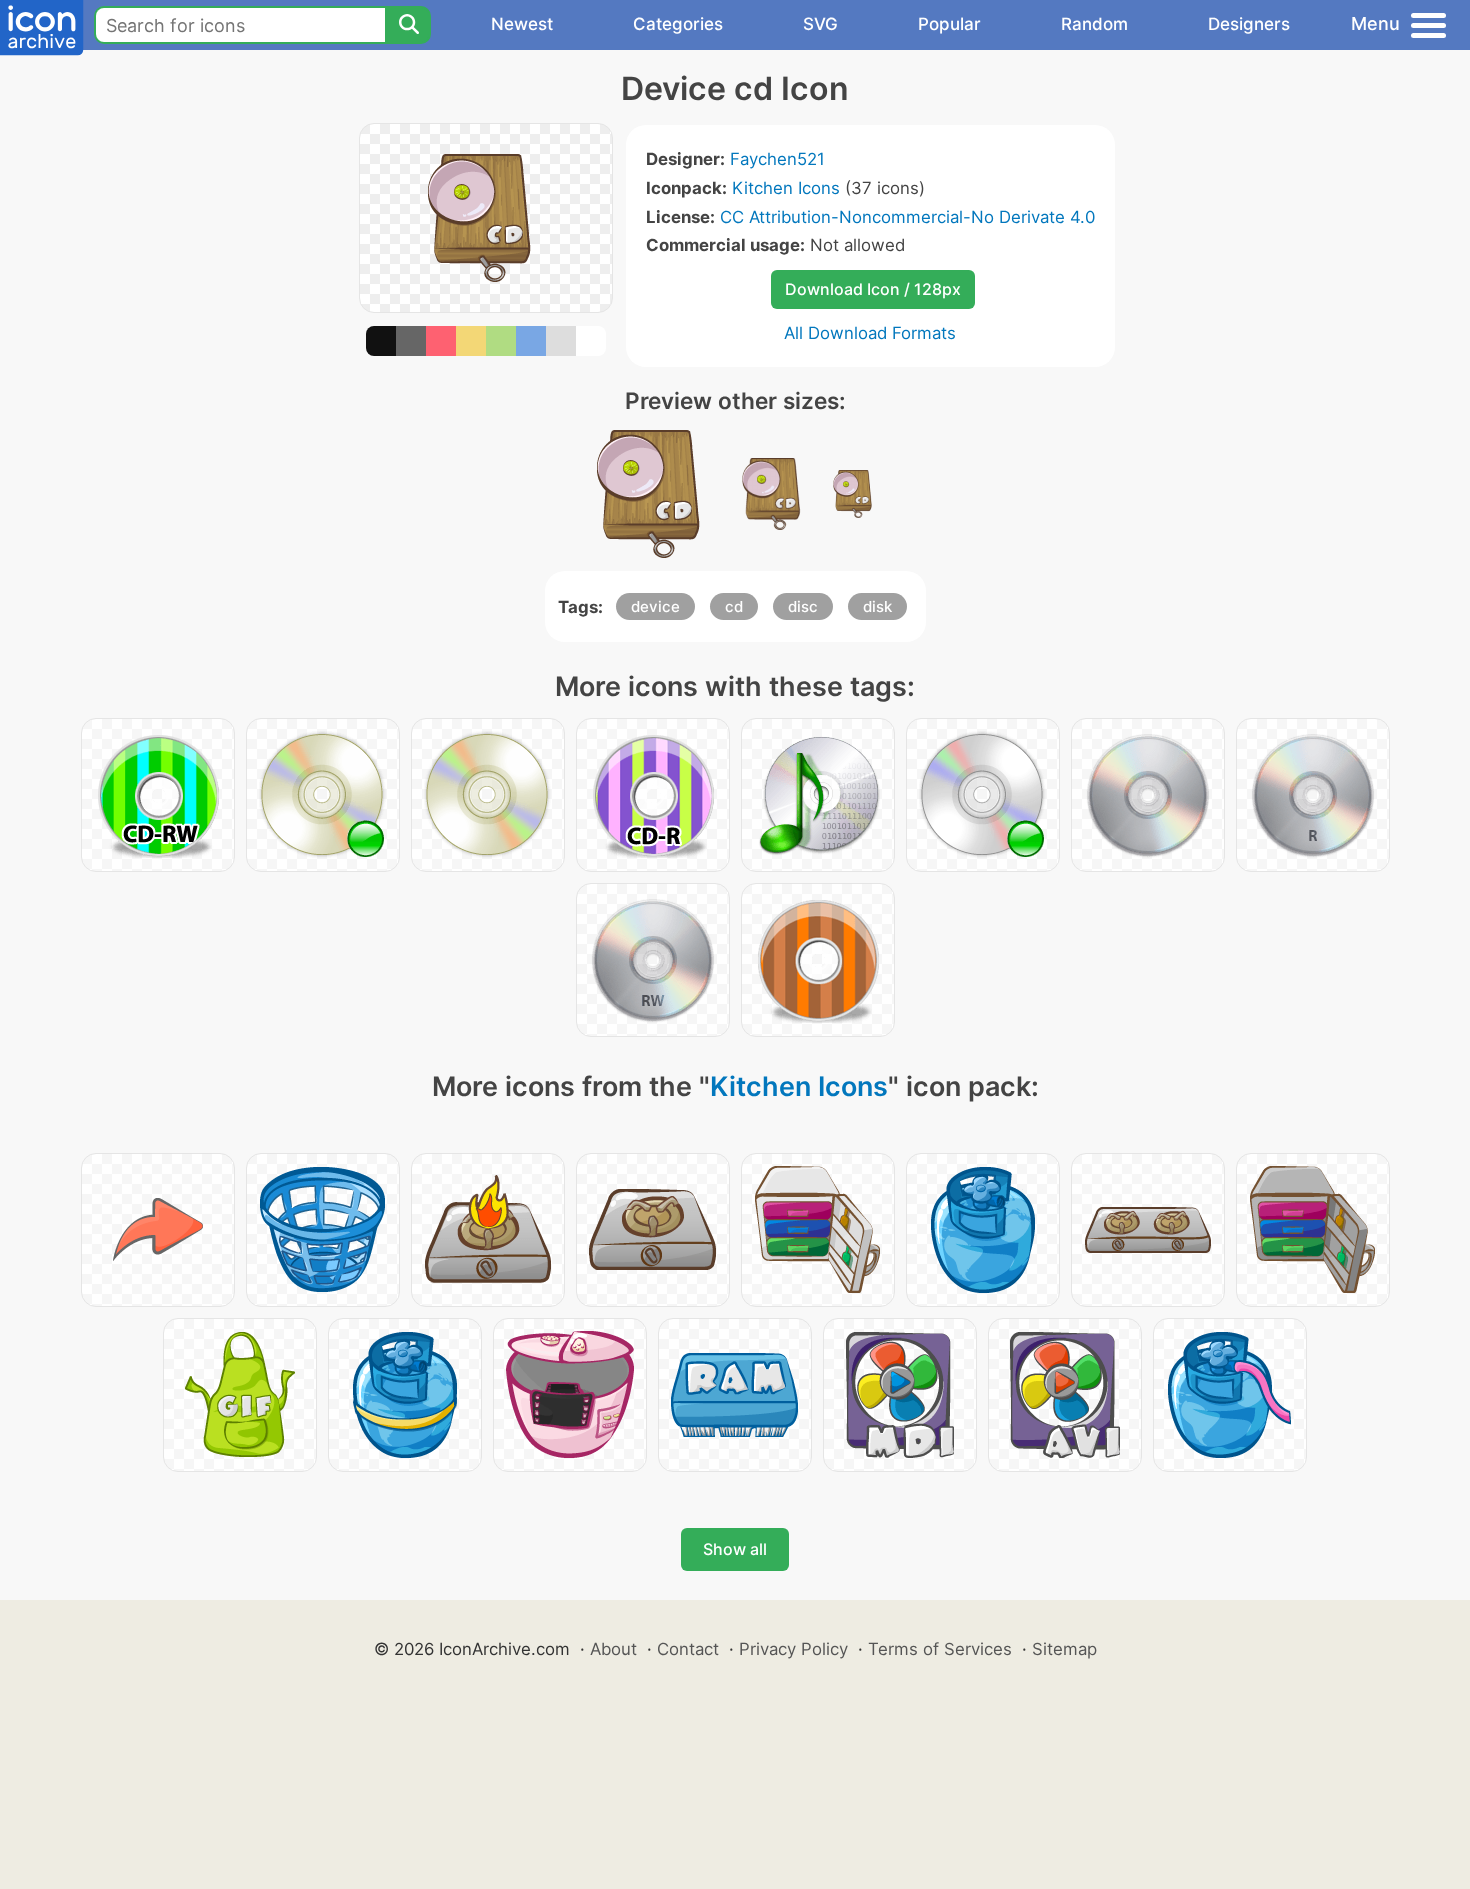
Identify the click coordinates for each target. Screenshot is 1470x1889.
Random (1094, 24)
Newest (522, 24)
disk (877, 606)
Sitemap (1064, 1649)
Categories (678, 24)
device (655, 606)
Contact (688, 1649)
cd (734, 606)
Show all (735, 1549)
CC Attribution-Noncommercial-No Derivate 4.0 (907, 217)
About (613, 1649)
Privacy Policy (793, 1649)
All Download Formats (870, 333)
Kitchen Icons (786, 188)
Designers (1249, 24)
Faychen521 (777, 159)
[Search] (408, 25)
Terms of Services (940, 1649)
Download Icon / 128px (873, 289)
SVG (820, 24)
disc (803, 606)
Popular (949, 24)
